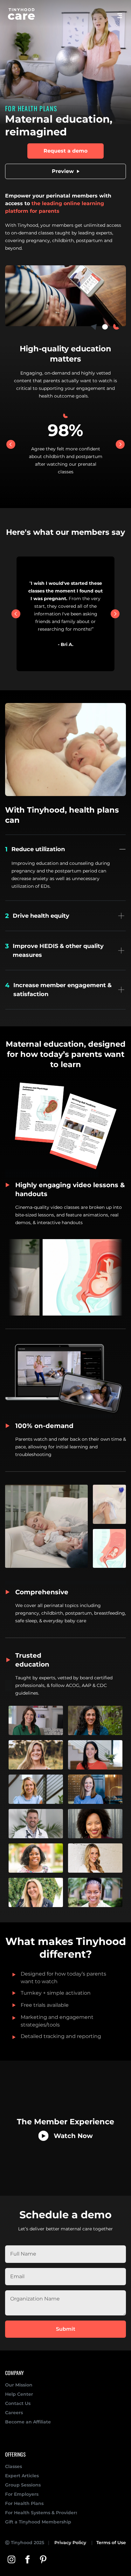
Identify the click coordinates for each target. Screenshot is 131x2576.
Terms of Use (111, 2543)
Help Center (19, 2394)
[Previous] (11, 444)
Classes (14, 2466)
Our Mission (19, 2385)
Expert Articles (22, 2476)
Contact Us (18, 2403)
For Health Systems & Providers (41, 2513)
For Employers (22, 2494)
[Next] (120, 444)
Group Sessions (23, 2485)
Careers (14, 2413)
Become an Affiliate (28, 2422)
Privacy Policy (70, 2543)
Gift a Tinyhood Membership (38, 2522)
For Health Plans (24, 2503)
